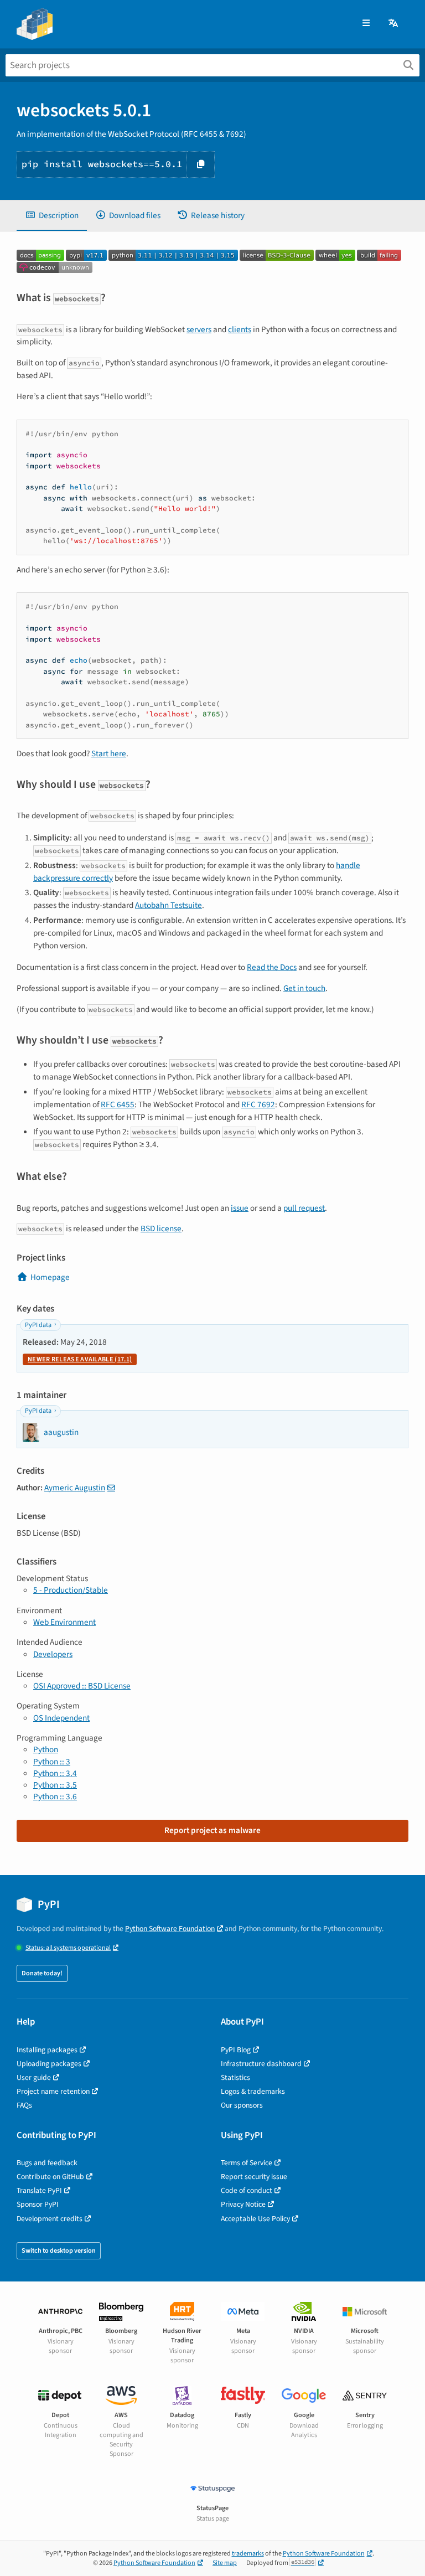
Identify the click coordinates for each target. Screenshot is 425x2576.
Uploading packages (49, 2064)
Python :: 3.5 (55, 1785)
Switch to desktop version (59, 2251)
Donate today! (42, 1973)
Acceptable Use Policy (255, 2219)
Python (46, 1749)
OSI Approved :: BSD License (82, 1686)
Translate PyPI (39, 2190)
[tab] (52, 216)
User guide (34, 2077)
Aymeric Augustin (75, 1488)
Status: (68, 1948)
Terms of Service (247, 2163)
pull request (304, 1208)
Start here (109, 753)
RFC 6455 (118, 1104)
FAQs (24, 2105)
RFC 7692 (258, 1104)
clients (240, 329)
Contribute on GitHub (50, 2177)
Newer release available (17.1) (80, 1359)
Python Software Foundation (170, 1929)
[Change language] (394, 24)
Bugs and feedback (47, 2163)
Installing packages (47, 2050)
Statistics (235, 2077)
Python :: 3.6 (55, 1797)
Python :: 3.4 (55, 1773)
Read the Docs (272, 967)
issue (240, 1208)
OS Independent (61, 1718)
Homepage (50, 1277)
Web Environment (64, 1622)
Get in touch (304, 988)
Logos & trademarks (253, 2091)
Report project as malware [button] (212, 1830)
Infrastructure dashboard (261, 2064)
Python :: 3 (52, 1762)
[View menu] (366, 24)
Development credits (50, 2219)
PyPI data (38, 1325)
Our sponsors (242, 2105)
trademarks (248, 2554)
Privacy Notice (243, 2204)
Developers (53, 1654)
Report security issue (254, 2177)
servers (199, 329)
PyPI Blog (236, 2050)
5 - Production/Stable (71, 1590)
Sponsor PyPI (38, 2204)
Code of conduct (247, 2190)
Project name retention (53, 2091)
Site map (225, 2563)
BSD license (161, 1228)
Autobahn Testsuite (169, 905)
